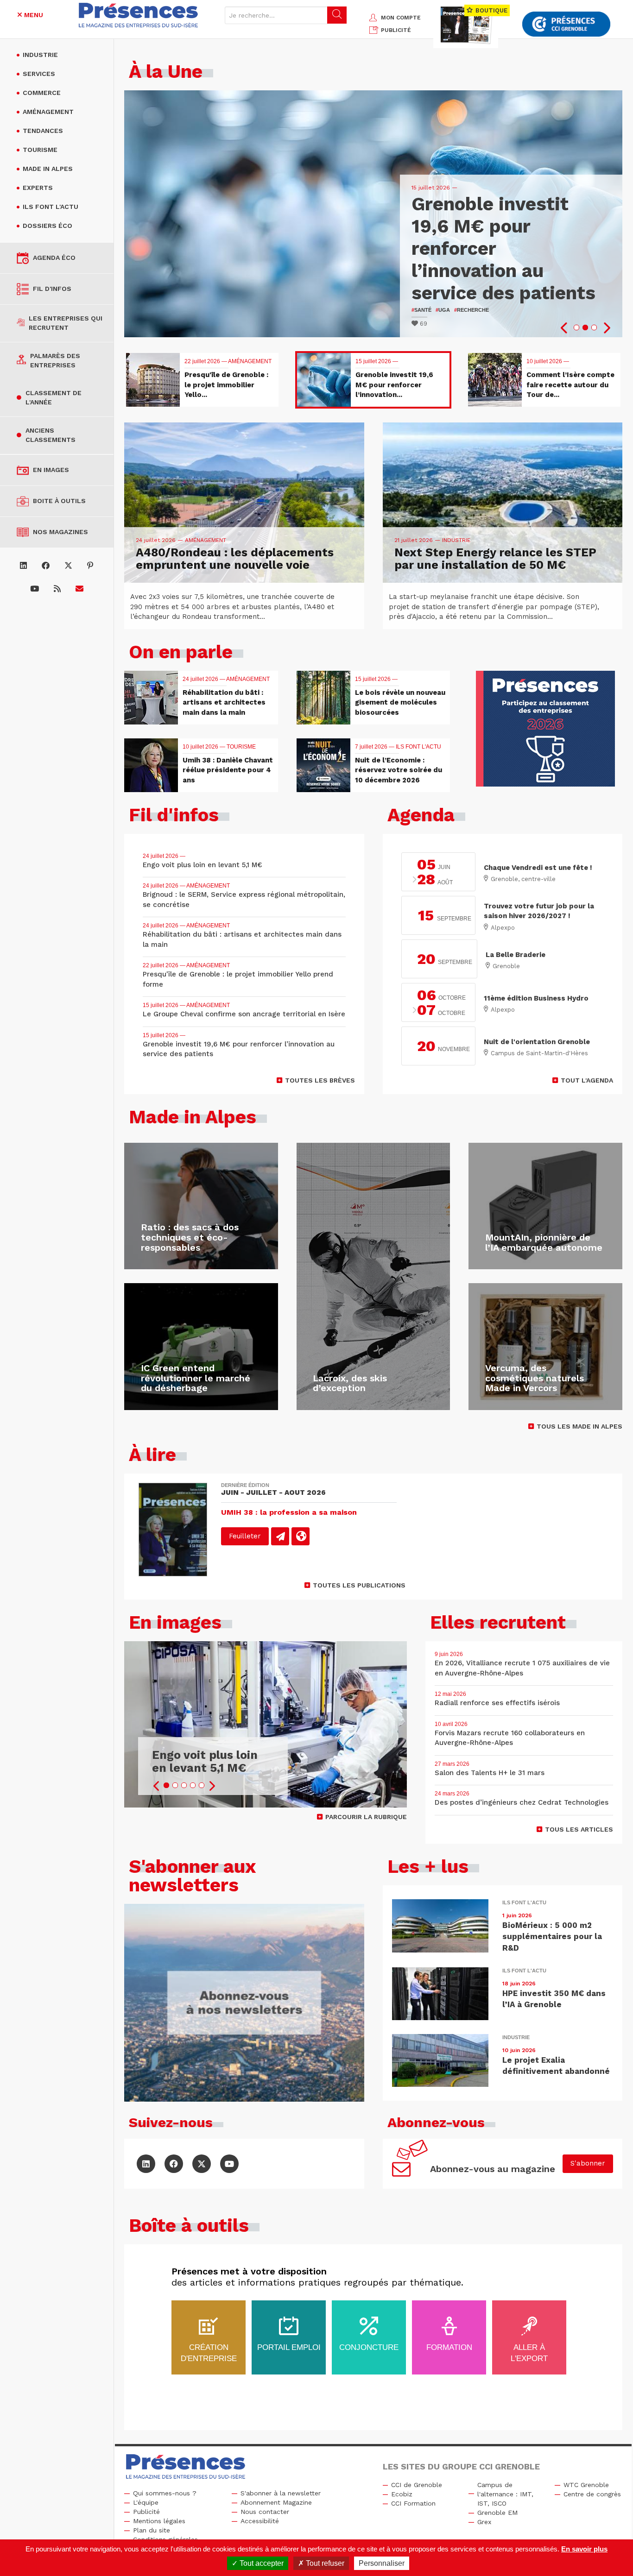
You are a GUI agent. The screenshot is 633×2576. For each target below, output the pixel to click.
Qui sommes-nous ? (165, 2493)
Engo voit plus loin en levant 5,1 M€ (205, 1761)
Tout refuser (324, 2563)
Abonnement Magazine (276, 2502)
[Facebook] (46, 566)
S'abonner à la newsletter (281, 2493)
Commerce (42, 93)
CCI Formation (413, 2503)
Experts (38, 188)
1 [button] (576, 328)
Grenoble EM (497, 2513)
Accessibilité (260, 2521)
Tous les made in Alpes (579, 1426)
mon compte (401, 18)
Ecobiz (402, 2494)
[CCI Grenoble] (566, 24)
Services (39, 74)
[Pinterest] (90, 566)
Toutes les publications (359, 1585)
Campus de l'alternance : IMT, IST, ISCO (505, 2494)
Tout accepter (261, 2563)
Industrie (40, 55)
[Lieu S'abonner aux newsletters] (244, 2003)
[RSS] (57, 589)
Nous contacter (265, 2512)
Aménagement (48, 112)
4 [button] (193, 1785)
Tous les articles (579, 1829)
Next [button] (606, 328)
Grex (484, 2522)
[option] (373, 214)
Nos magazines (60, 532)
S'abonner (588, 2163)
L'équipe (146, 2502)
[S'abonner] (79, 589)
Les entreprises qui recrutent (66, 323)
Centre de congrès (592, 2494)
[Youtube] (35, 589)
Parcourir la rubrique (366, 1817)
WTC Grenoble (586, 2485)
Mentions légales (159, 2521)
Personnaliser (382, 2563)
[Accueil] (139, 15)
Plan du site (152, 2530)
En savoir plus (584, 2549)
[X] (68, 566)
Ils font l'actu (51, 207)
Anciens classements (51, 435)
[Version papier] (280, 1536)
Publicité (146, 2512)
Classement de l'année (54, 397)
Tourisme (40, 150)
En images (51, 470)
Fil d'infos (52, 289)
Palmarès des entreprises (55, 360)
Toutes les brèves (320, 1080)
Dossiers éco (47, 226)
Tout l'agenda (587, 1080)
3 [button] (594, 328)
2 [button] (585, 328)
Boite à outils (59, 501)
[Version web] (301, 1536)
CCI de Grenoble (417, 2485)
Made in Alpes (48, 169)
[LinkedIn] (23, 566)
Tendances (43, 131)
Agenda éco (54, 258)
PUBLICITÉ (396, 30)
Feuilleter (245, 1536)
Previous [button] (564, 328)
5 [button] (202, 1785)
